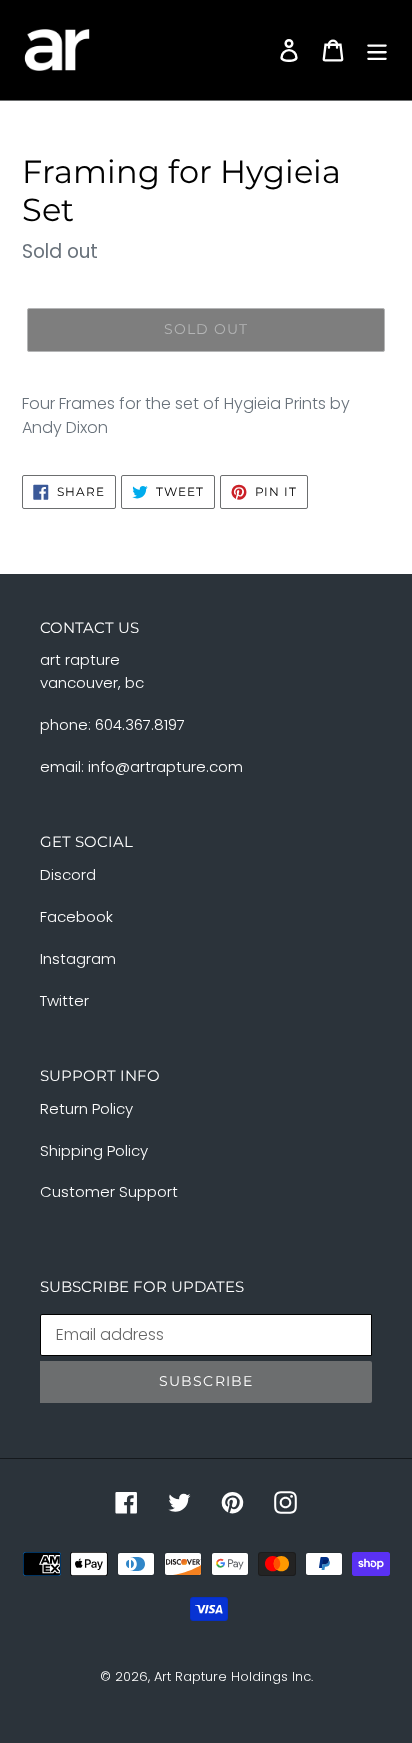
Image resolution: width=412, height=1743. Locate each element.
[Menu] (377, 50)
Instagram (78, 958)
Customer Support (109, 1191)
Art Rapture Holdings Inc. (233, 1676)
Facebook (76, 916)
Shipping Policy (94, 1150)
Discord (68, 874)
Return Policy (86, 1108)
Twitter (64, 1000)
